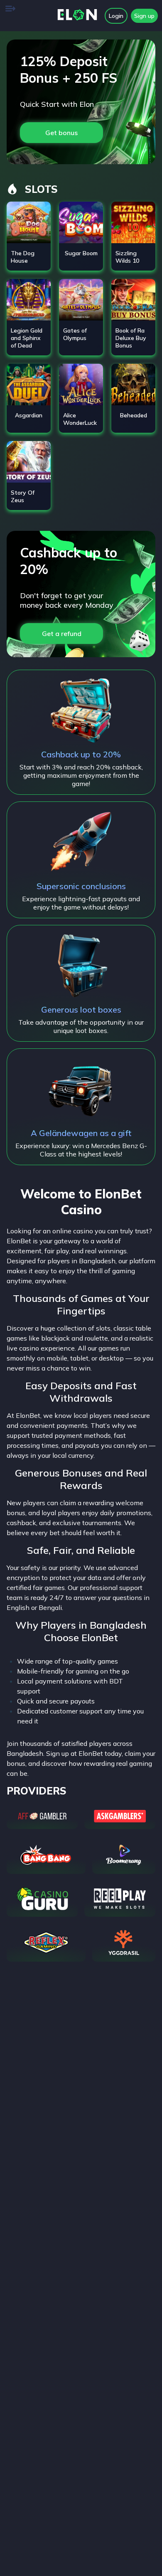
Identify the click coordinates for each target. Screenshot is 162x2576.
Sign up (144, 16)
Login (116, 16)
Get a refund (62, 634)
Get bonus (61, 133)
